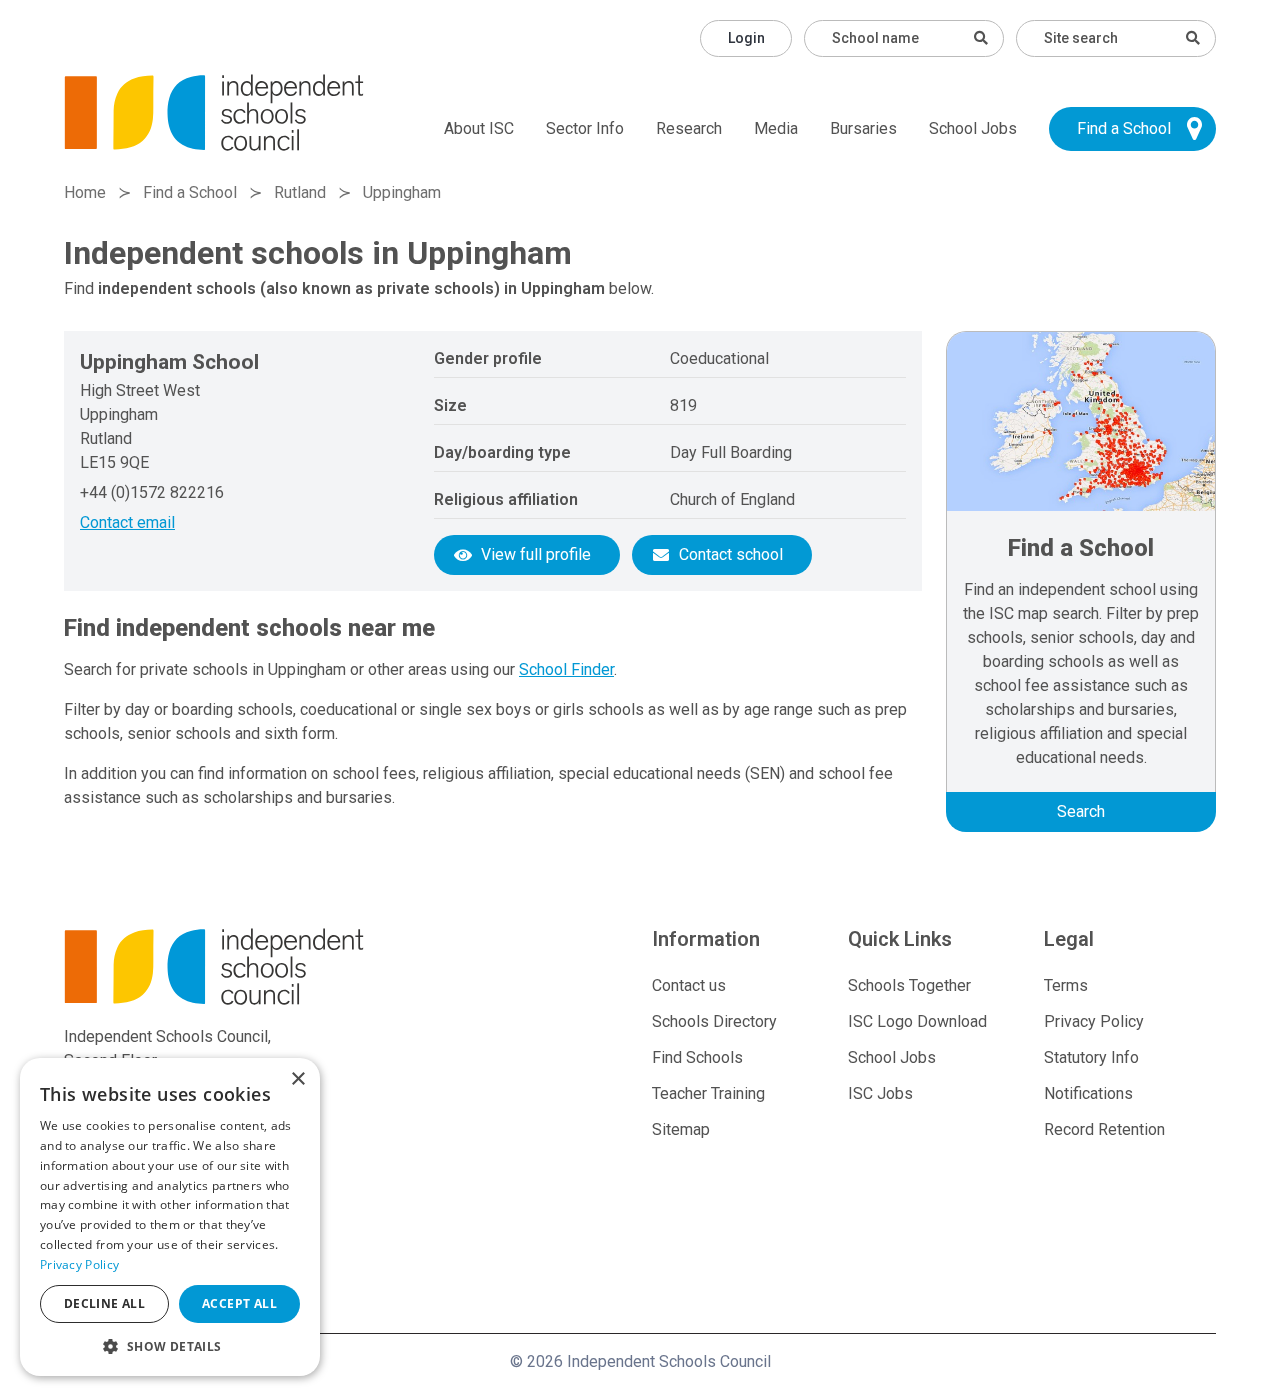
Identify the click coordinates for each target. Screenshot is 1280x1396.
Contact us (689, 985)
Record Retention (1104, 1129)
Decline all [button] (104, 1303)
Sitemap (681, 1129)
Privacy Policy (1094, 1021)
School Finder (566, 669)
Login (746, 38)
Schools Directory (714, 1021)
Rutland (300, 192)
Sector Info (585, 128)
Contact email (127, 522)
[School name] (981, 38)
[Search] (1193, 38)
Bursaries (863, 128)
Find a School (1124, 128)
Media (776, 128)
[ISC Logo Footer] (248, 966)
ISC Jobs (880, 1093)
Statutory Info (1091, 1057)
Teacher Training (708, 1093)
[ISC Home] (214, 111)
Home (85, 192)
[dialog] (170, 1217)
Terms (1066, 985)
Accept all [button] (239, 1303)
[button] (170, 1346)
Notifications (1088, 1093)
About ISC (479, 128)
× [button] (297, 1079)
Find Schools (697, 1057)
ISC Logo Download (917, 1021)
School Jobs (973, 128)
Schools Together (909, 985)
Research (689, 128)
